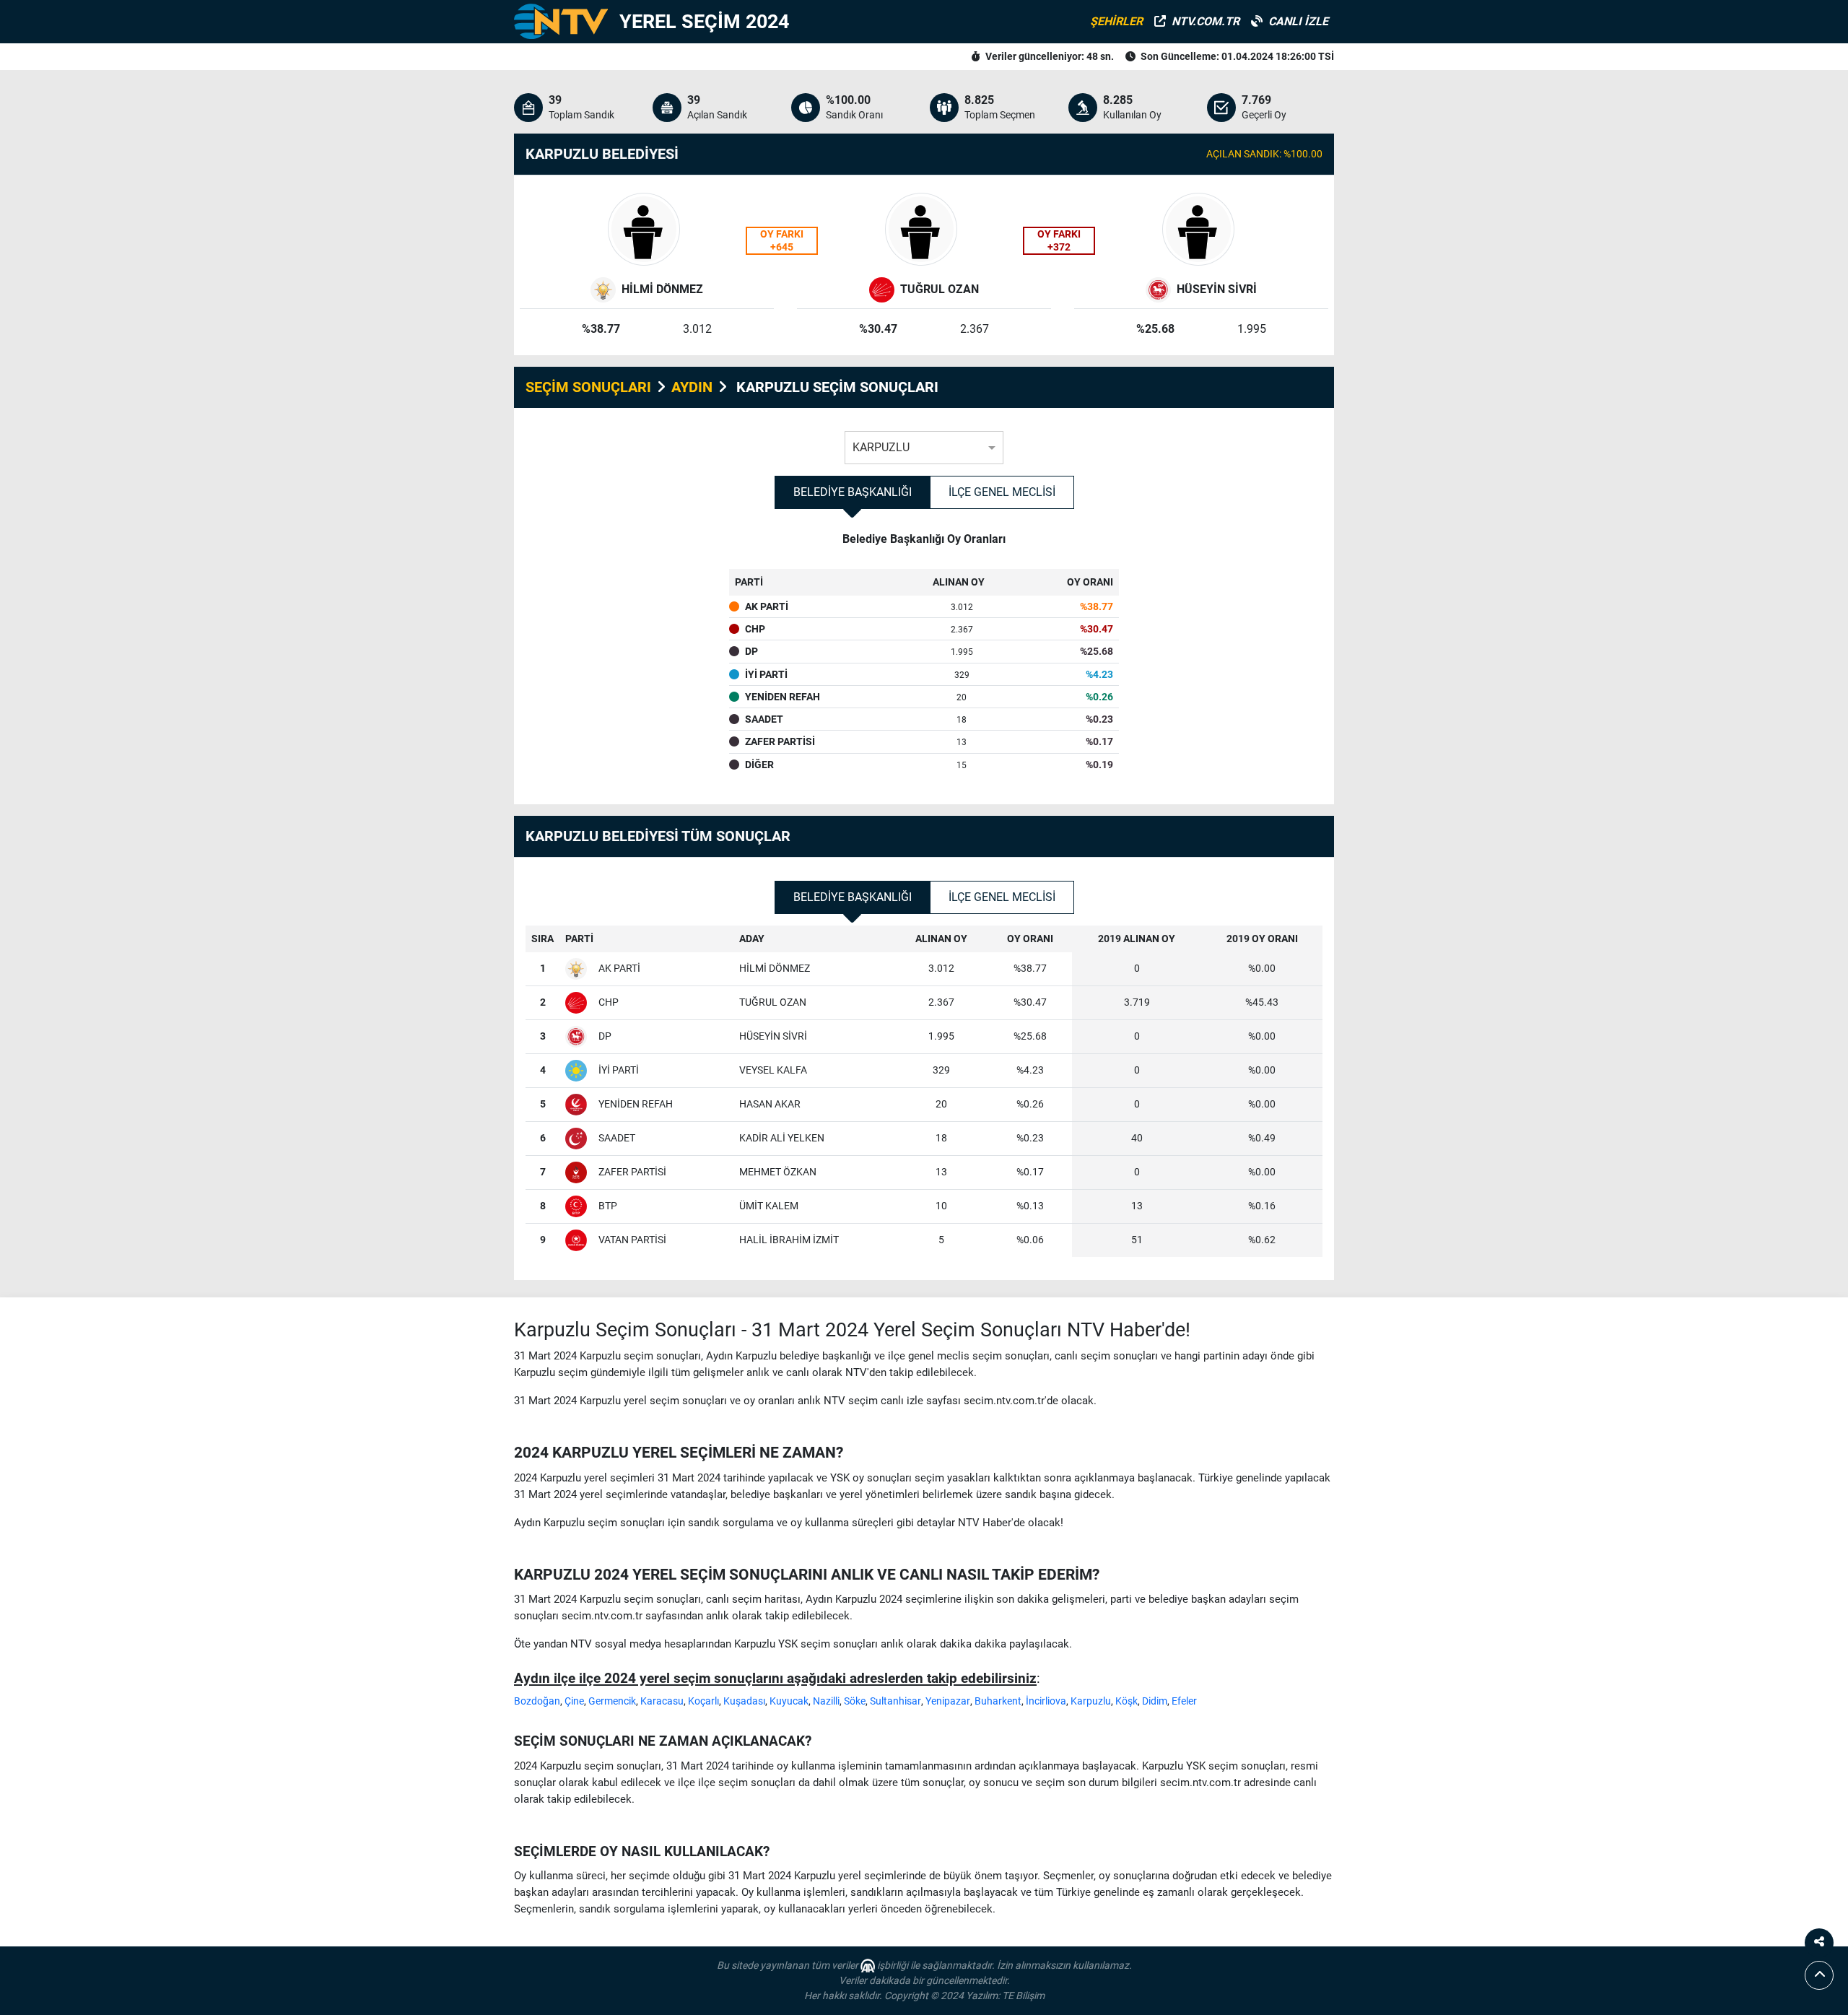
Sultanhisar (895, 1701)
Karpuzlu (1091, 1701)
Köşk (1126, 1701)
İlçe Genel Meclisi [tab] (1002, 492)
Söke (855, 1701)
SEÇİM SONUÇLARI (588, 387)
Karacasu (662, 1701)
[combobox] (924, 444)
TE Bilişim (1023, 1996)
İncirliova (1046, 1701)
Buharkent (998, 1701)
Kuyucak (789, 1701)
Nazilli (826, 1701)
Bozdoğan (537, 1701)
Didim (1155, 1701)
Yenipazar (948, 1701)
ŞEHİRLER (1116, 21)
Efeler (1184, 1701)
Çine (574, 1701)
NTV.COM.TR (1206, 21)
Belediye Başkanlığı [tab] (853, 492)
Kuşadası (744, 1701)
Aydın (692, 387)
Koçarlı (703, 1701)
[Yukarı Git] (1819, 1975)
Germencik (612, 1701)
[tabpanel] (924, 662)
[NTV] (561, 22)
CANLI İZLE (1298, 21)
